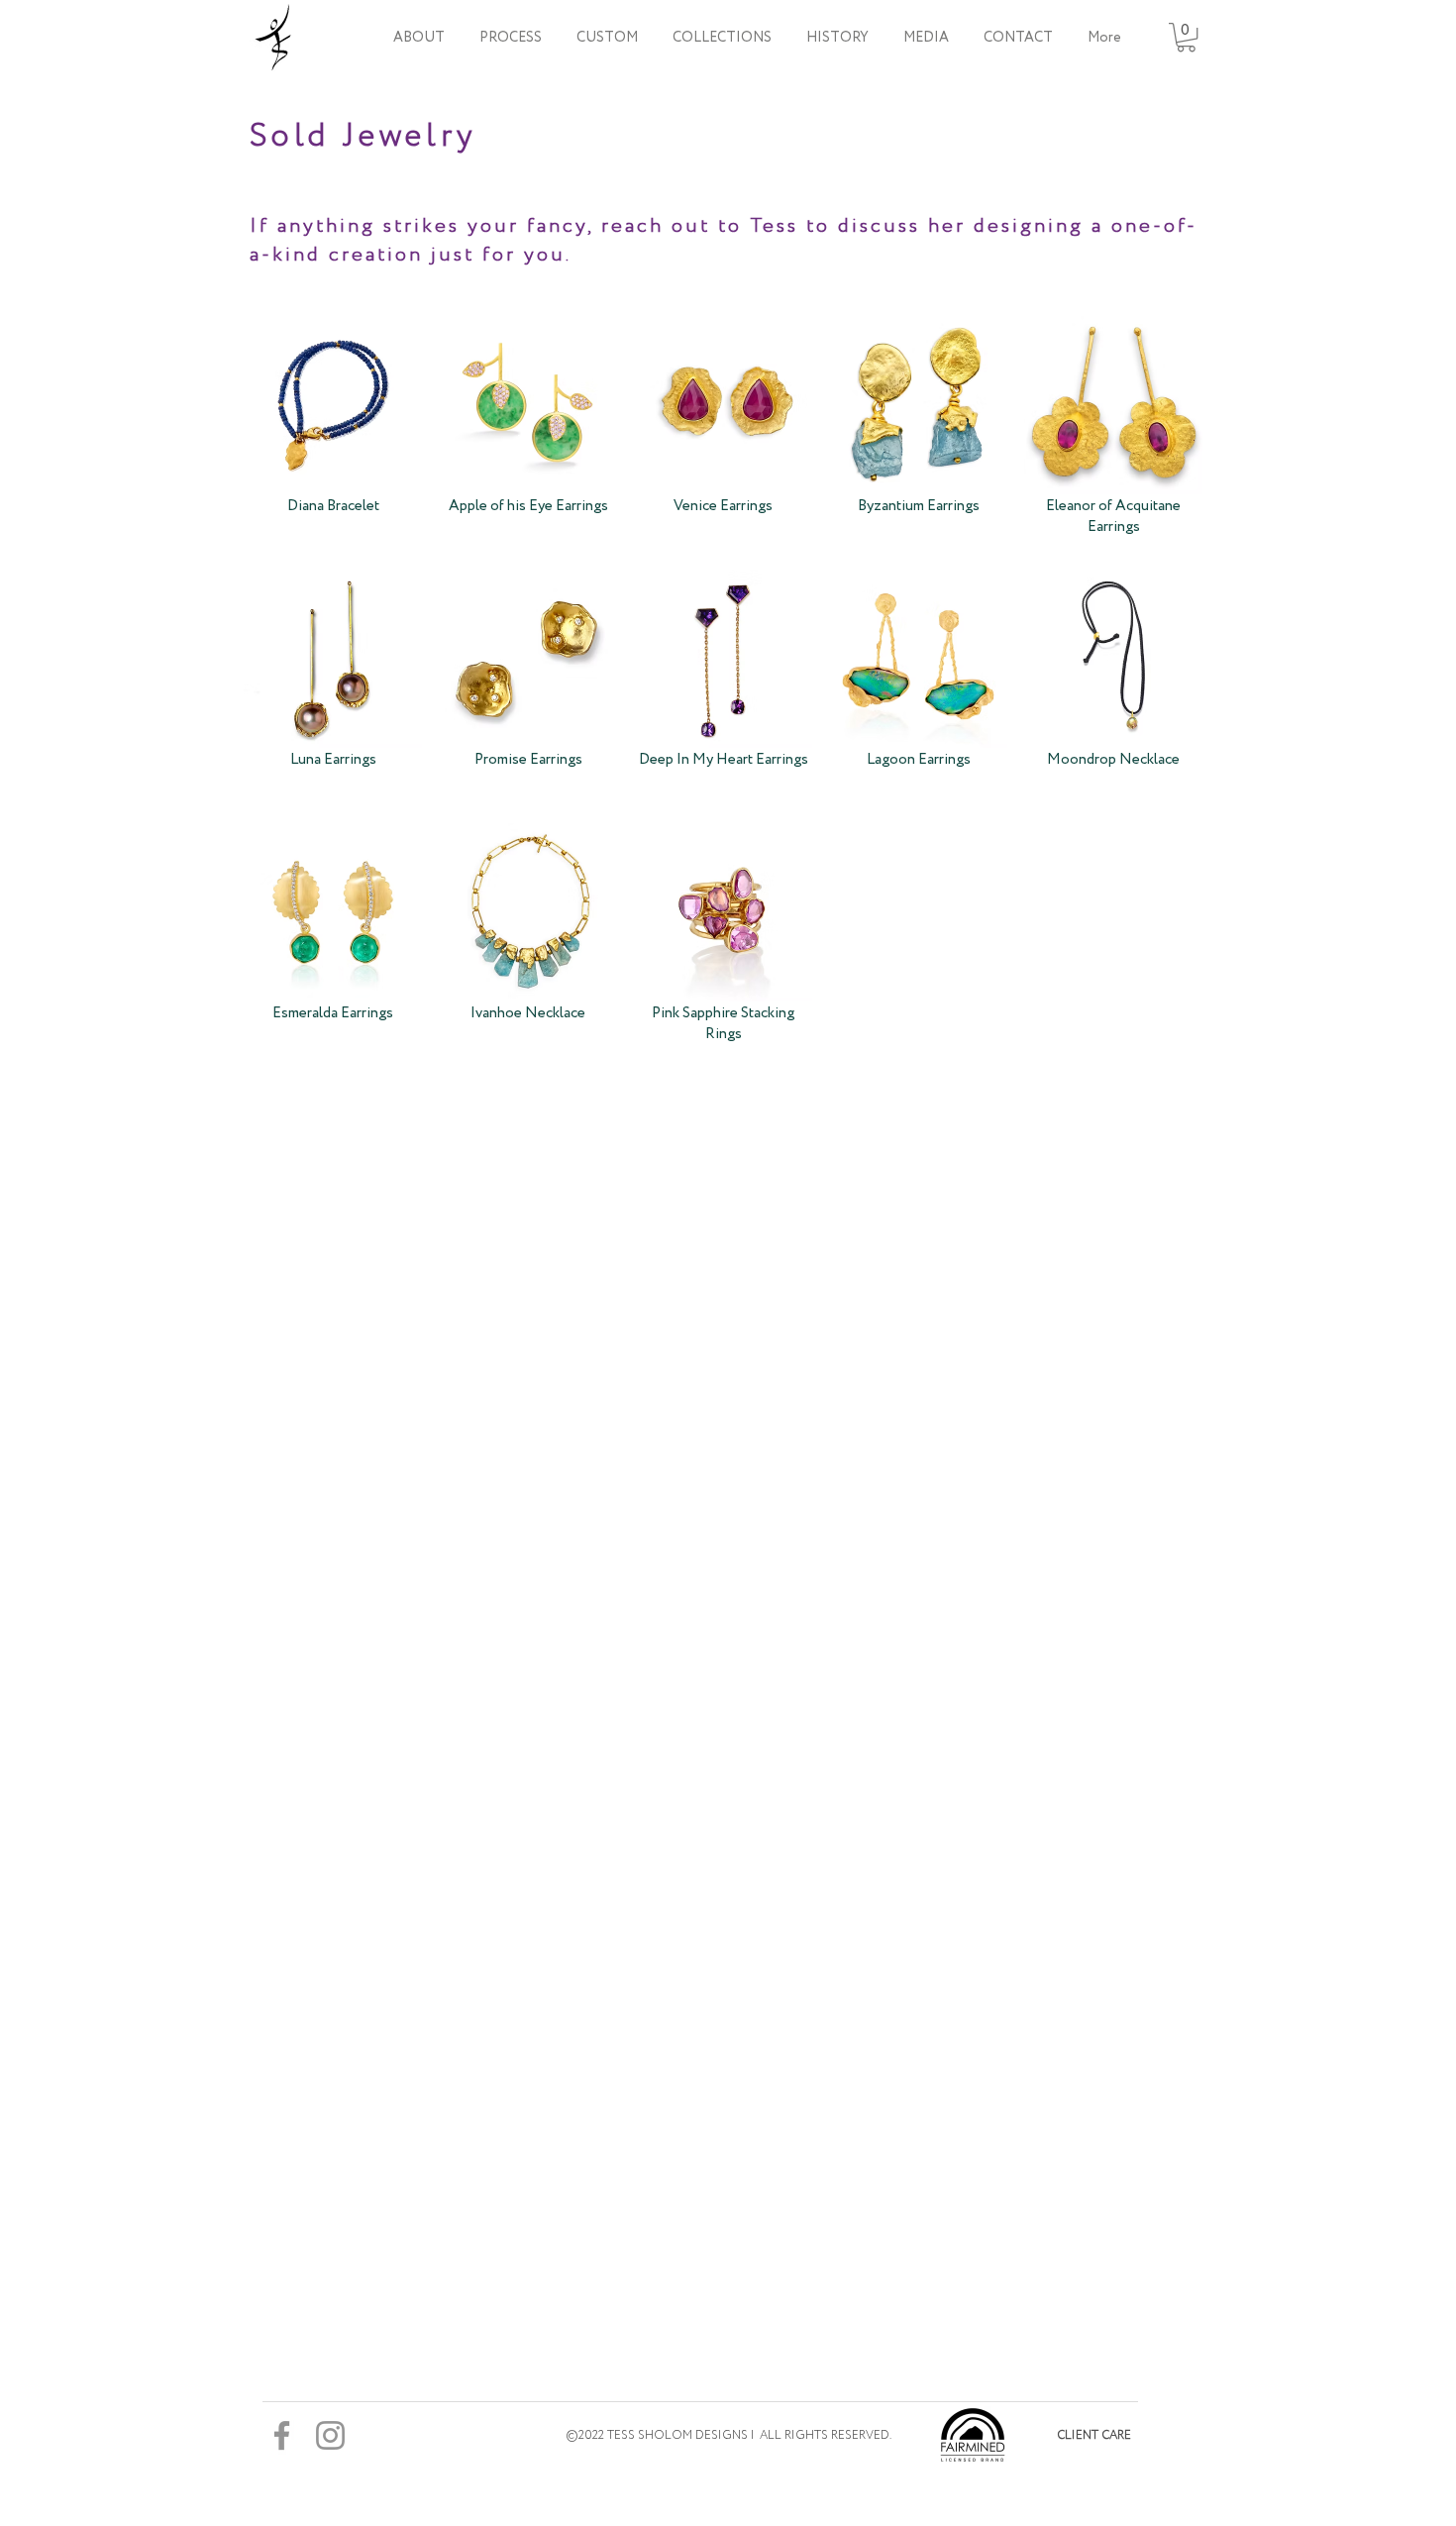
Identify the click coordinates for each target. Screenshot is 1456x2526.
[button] (722, 38)
